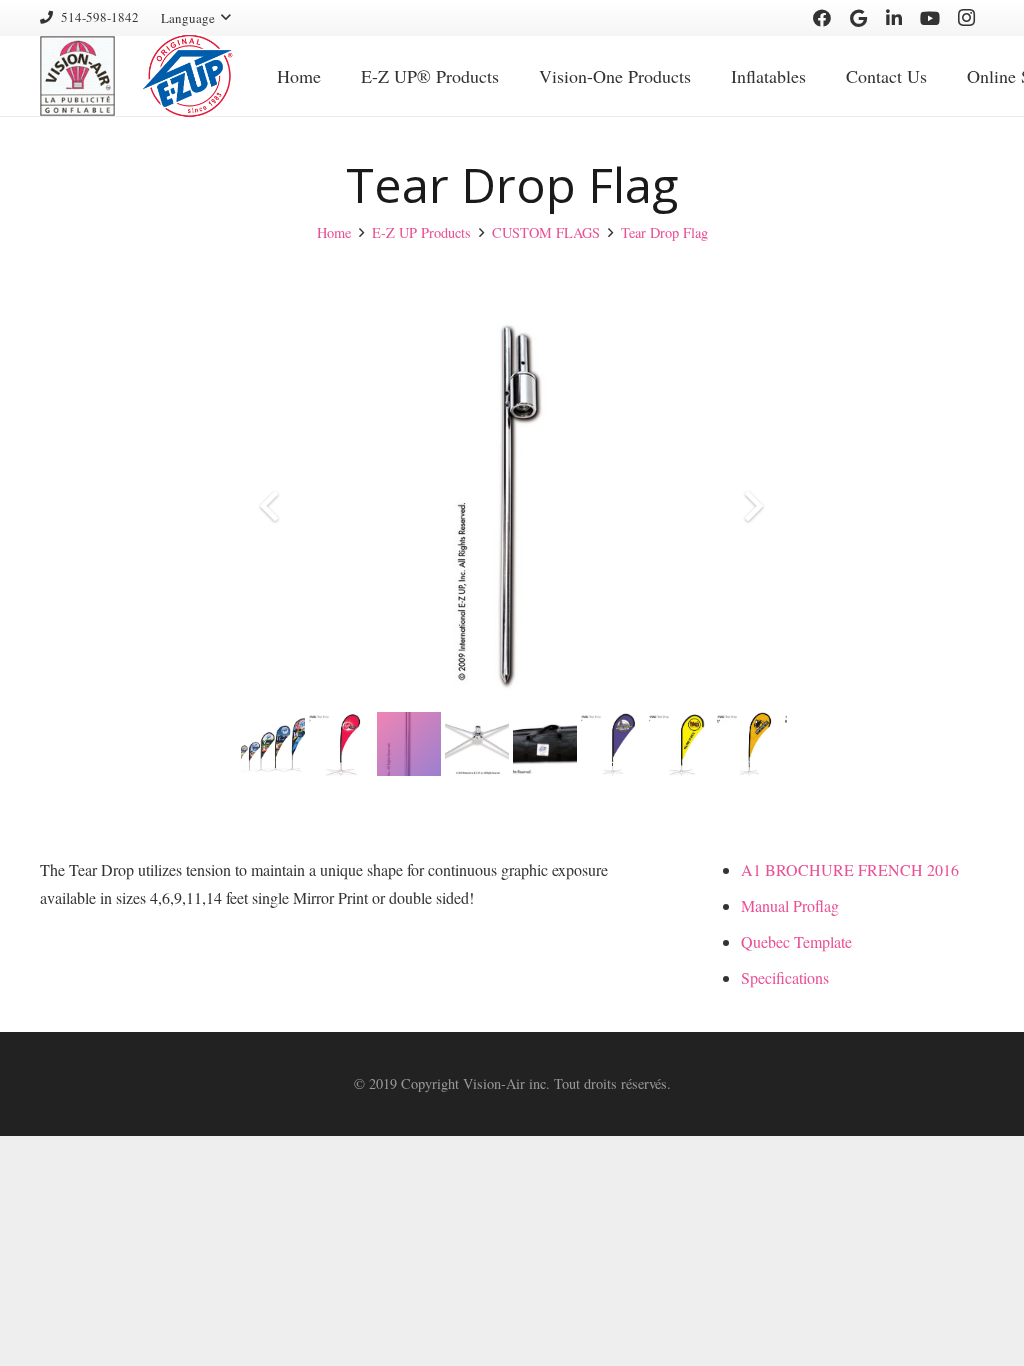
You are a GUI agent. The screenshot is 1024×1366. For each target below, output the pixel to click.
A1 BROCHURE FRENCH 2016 (850, 869)
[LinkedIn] (894, 18)
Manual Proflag (790, 905)
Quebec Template (796, 941)
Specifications (785, 977)
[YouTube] (930, 18)
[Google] (858, 18)
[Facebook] (822, 18)
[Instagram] (966, 18)
